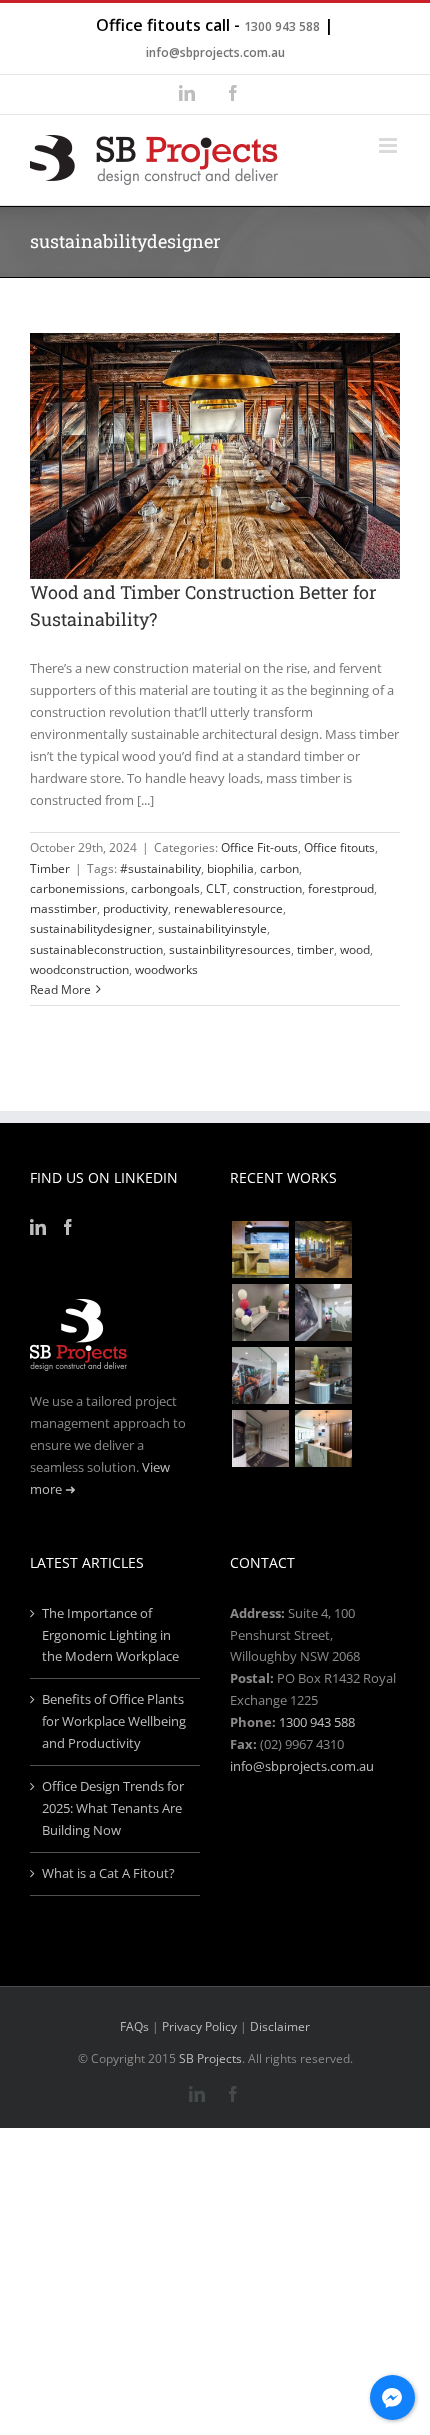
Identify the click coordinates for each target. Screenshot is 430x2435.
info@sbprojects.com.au (215, 52)
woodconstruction (79, 969)
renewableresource (228, 908)
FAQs (134, 2026)
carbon (279, 868)
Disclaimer (280, 2026)
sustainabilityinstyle (212, 928)
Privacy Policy (199, 2026)
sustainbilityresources (230, 949)
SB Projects (210, 2058)
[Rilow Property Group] (323, 1438)
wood (355, 949)
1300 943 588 (282, 26)
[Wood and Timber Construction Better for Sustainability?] (215, 456)
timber (315, 949)
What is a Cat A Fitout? (108, 1873)
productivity (135, 908)
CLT (216, 888)
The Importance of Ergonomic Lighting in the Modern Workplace (110, 1635)
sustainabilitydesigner (91, 928)
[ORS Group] (260, 1312)
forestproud (341, 888)
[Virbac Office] (323, 1312)
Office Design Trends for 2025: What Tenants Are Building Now (113, 1808)
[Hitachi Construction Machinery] (260, 1375)
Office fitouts (339, 847)
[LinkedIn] (38, 1227)
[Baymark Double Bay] (260, 1438)
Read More (60, 989)
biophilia (230, 868)
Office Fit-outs (259, 847)
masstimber (63, 908)
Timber (50, 868)
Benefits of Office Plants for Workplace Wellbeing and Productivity (114, 1721)
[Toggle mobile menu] (389, 145)
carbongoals (165, 888)
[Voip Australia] (323, 1249)
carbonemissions (77, 888)
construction (267, 888)
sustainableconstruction (96, 949)
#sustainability (160, 868)
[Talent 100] (260, 1249)
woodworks (166, 969)
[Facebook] (68, 1227)
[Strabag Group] (323, 1375)
